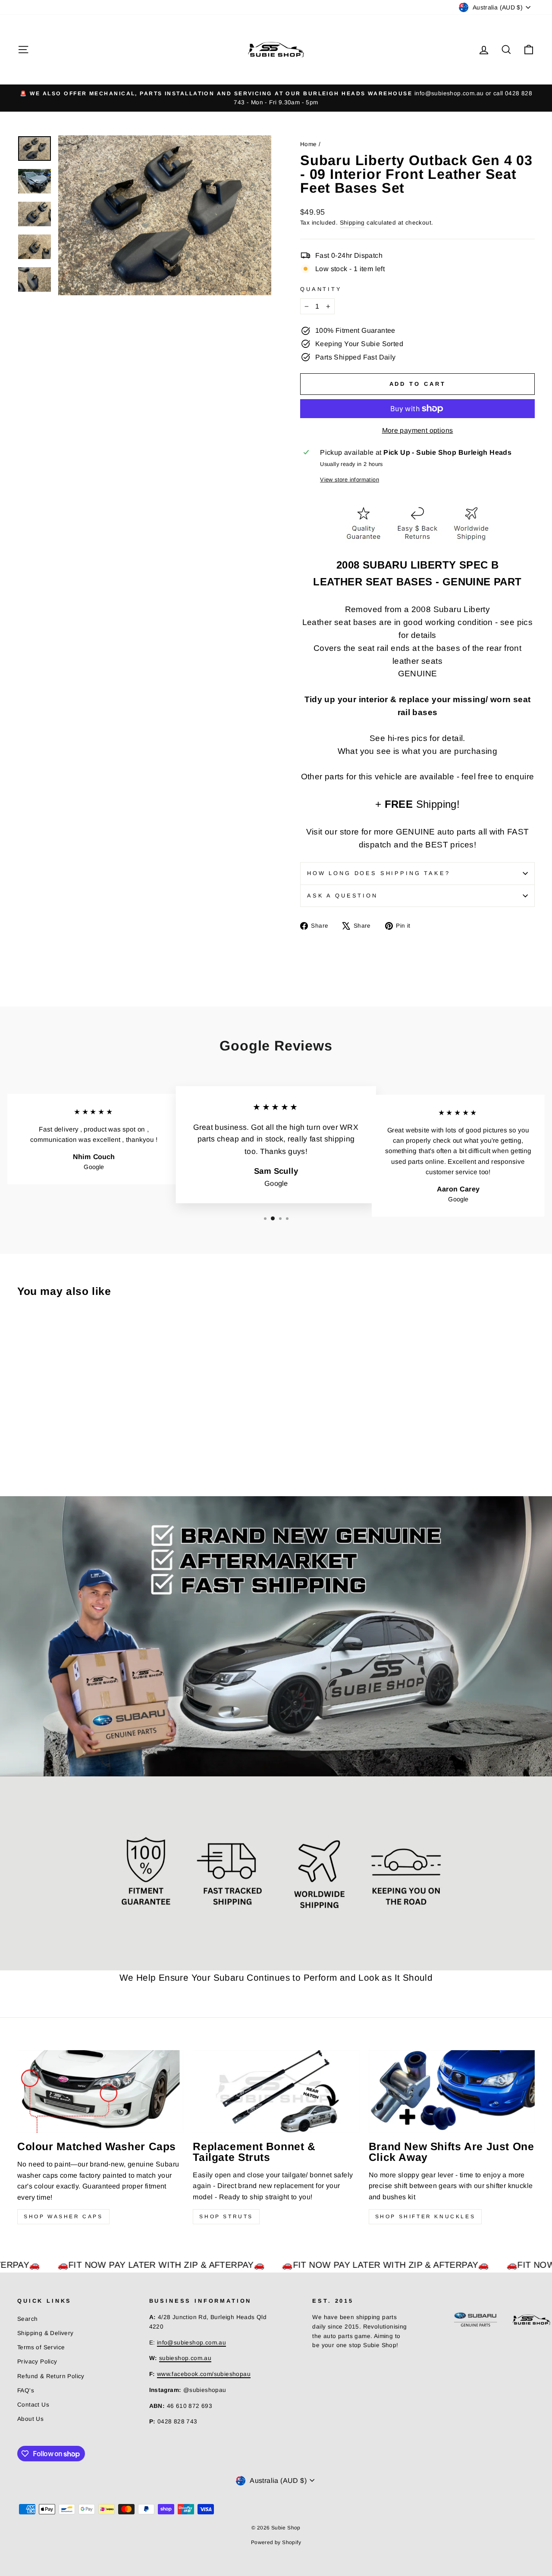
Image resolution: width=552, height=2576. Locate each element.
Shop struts (226, 2216)
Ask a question (342, 896)
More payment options (418, 430)
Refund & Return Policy (51, 2376)
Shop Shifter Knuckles (425, 2216)
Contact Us (33, 2405)
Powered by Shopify (276, 2542)
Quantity (321, 289)
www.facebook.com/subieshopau (204, 2374)
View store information (350, 480)
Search (27, 2319)
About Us (30, 2419)
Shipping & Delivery (45, 2333)
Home (309, 144)
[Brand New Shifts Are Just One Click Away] (452, 2092)
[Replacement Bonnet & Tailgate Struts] (276, 2092)
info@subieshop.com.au (191, 2343)
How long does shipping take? (379, 873)
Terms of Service (41, 2347)
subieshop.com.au (185, 2358)
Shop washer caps (63, 2216)
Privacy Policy (37, 2362)
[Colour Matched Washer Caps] (100, 2092)
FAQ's (26, 2390)
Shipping (352, 223)
